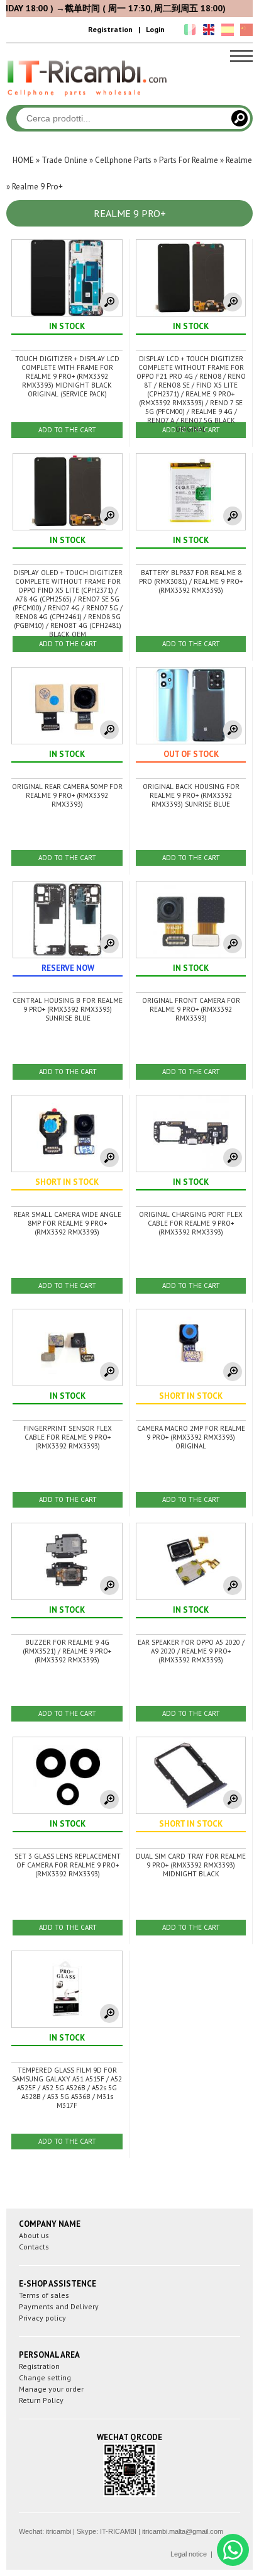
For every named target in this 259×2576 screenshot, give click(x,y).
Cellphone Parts (123, 160)
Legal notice (189, 2554)
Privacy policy (42, 2318)
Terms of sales (44, 2295)
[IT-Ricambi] (88, 99)
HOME (23, 160)
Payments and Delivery (59, 2306)
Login (155, 29)
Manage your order (51, 2389)
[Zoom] (109, 302)
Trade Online (64, 160)
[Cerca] (240, 118)
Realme (239, 160)
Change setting (45, 2377)
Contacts (34, 2247)
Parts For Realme (189, 160)
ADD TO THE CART (67, 430)
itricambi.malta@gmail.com (183, 2531)
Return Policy (41, 2400)
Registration (110, 29)
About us (34, 2235)
